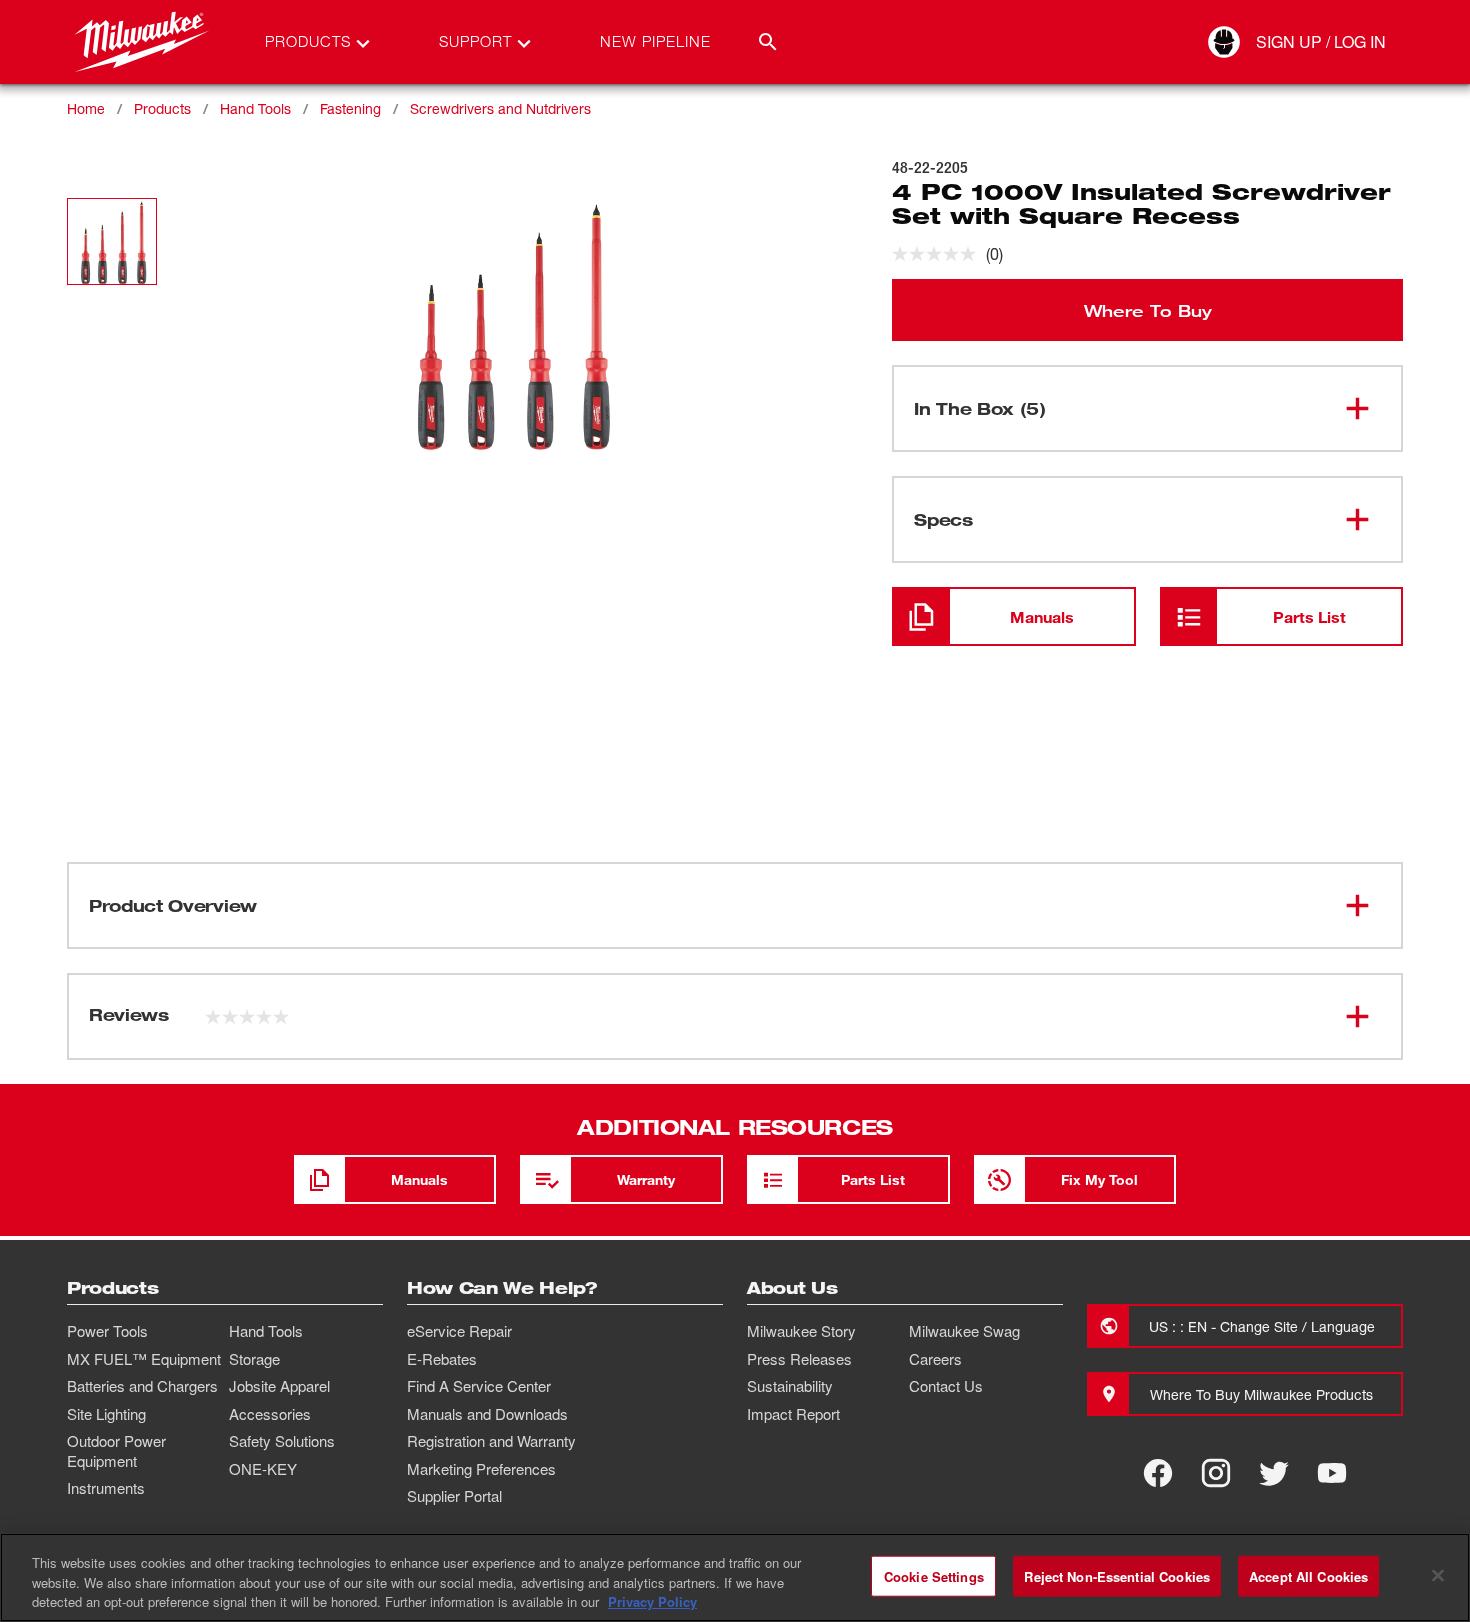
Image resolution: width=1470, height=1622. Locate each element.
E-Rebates (442, 1359)
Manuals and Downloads (487, 1414)
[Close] (1438, 1575)
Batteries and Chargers (142, 1386)
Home (86, 108)
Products (162, 108)
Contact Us (946, 1386)
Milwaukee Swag (964, 1331)
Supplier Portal (454, 1496)
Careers (935, 1359)
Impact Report (793, 1414)
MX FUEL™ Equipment (144, 1359)
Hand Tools (255, 108)
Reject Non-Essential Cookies (1117, 1575)
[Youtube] (1332, 1473)
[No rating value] (939, 254)
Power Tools (107, 1331)
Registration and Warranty (491, 1441)
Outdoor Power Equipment (116, 1451)
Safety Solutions (282, 1441)
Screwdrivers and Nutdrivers (500, 108)
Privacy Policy (652, 1601)
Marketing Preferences (481, 1469)
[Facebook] (1158, 1473)
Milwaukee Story (801, 1331)
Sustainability (790, 1386)
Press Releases (799, 1359)
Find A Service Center (479, 1386)
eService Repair (459, 1331)
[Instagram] (1216, 1473)
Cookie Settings (934, 1575)
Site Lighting (106, 1414)
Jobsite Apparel (279, 1386)
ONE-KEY (263, 1469)
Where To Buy (1148, 310)
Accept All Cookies (1308, 1575)
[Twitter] (1274, 1473)
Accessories (270, 1414)
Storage (254, 1359)
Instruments (106, 1488)
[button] (112, 241)
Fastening (350, 108)
